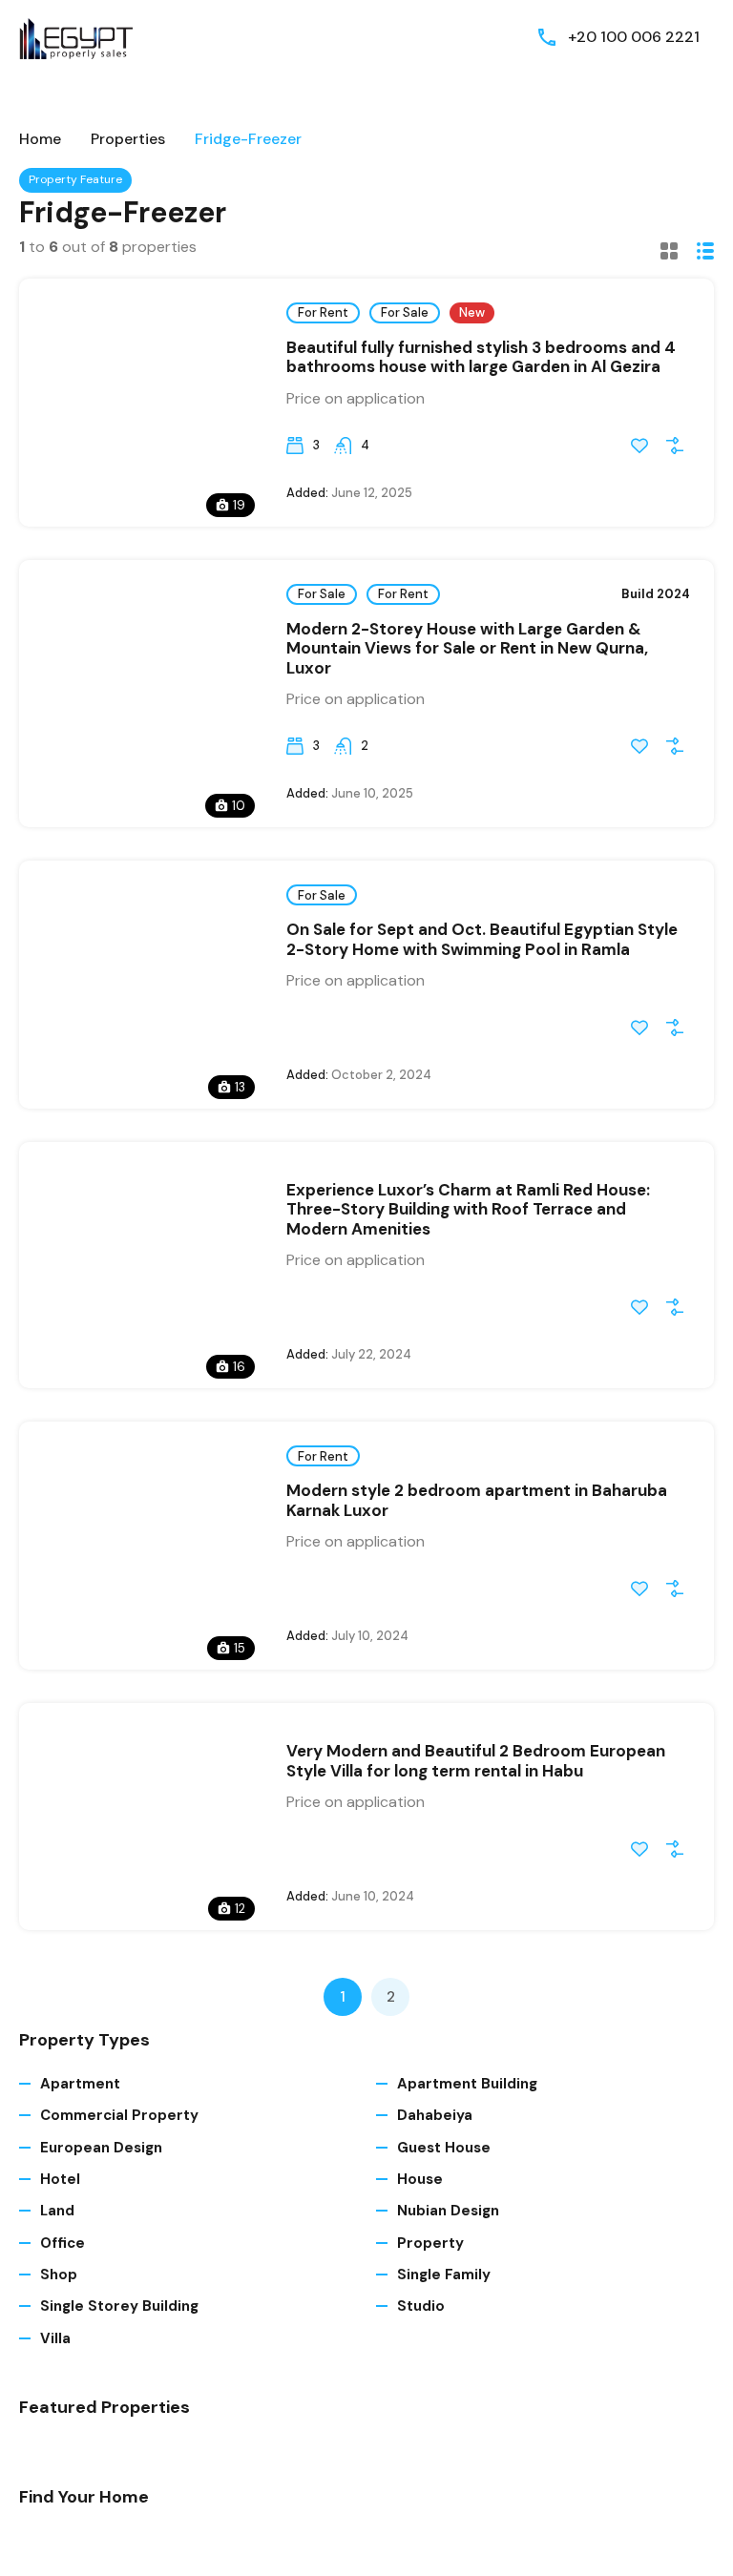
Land (57, 2211)
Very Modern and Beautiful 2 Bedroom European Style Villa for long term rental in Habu (476, 1760)
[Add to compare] (675, 446)
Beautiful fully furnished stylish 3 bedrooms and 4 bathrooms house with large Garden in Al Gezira (481, 357)
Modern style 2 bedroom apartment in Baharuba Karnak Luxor (477, 1500)
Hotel (60, 2179)
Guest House (444, 2148)
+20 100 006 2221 (634, 37)
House (420, 2179)
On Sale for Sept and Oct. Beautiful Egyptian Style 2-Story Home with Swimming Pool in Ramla (482, 939)
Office (63, 2243)
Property (430, 2243)
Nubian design (448, 2211)
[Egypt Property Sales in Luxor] (76, 36)
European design (101, 2148)
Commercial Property (119, 2115)
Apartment (80, 2084)
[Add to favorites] (639, 446)
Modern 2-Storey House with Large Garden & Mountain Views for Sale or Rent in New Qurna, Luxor (467, 648)
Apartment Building (467, 2084)
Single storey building (119, 2306)
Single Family (444, 2275)
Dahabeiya (435, 2115)
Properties (128, 139)
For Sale (405, 312)
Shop (59, 2275)
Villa (55, 2338)
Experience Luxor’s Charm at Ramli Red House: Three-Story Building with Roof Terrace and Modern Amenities (468, 1209)
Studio (421, 2306)
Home (40, 139)
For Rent (323, 312)
